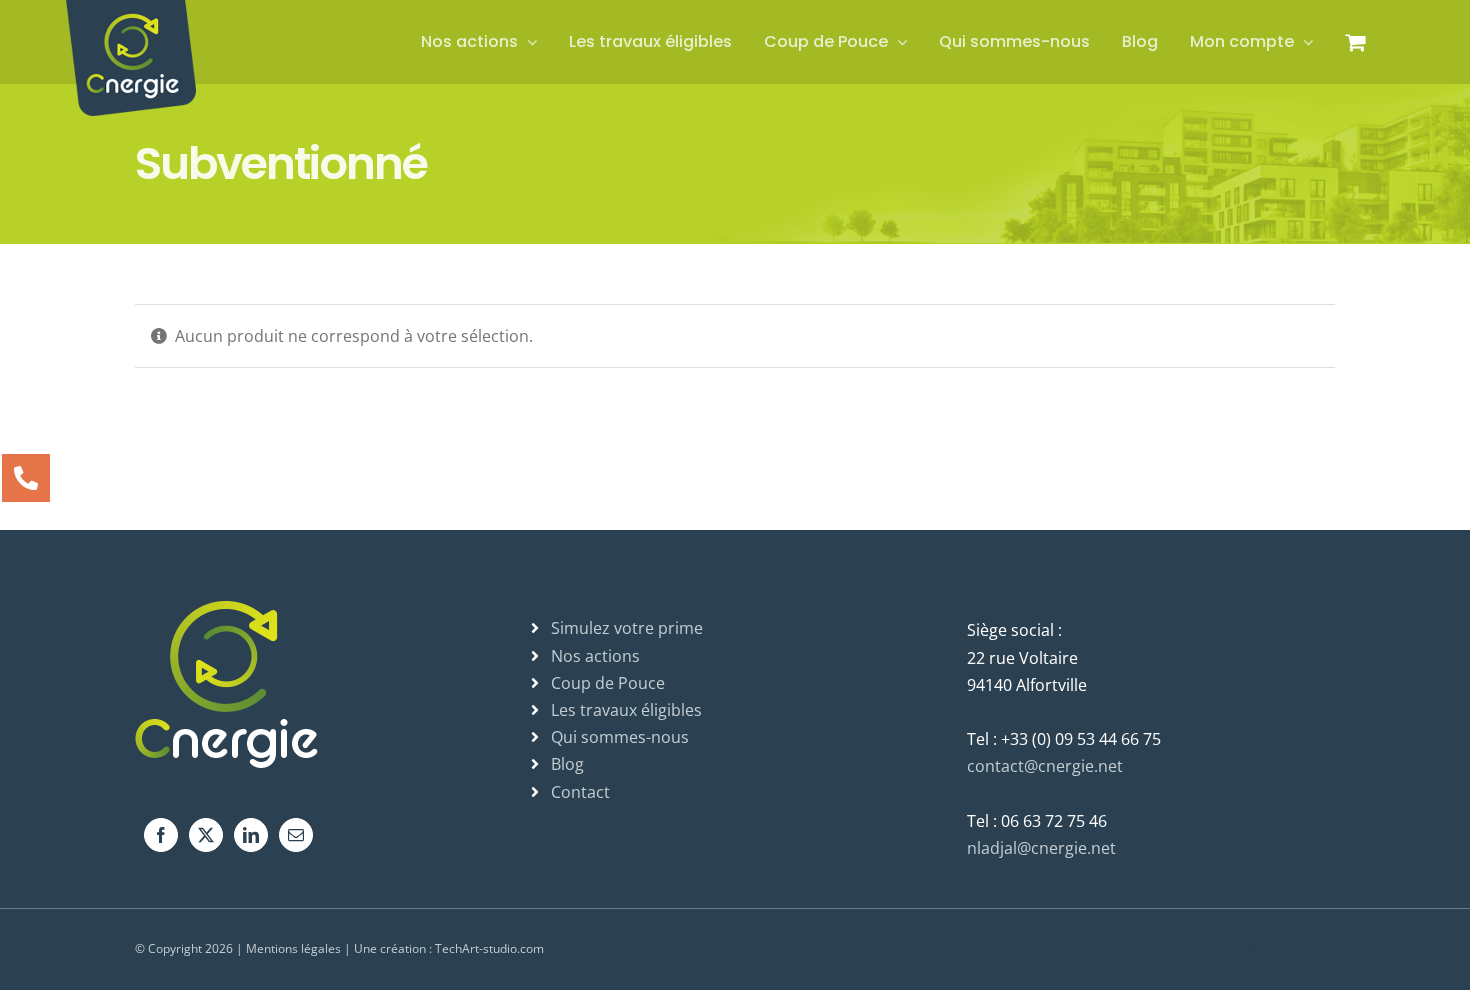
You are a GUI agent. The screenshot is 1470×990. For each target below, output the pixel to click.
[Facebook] (161, 835)
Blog (567, 764)
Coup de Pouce (608, 683)
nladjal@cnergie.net (1041, 848)
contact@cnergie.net (1045, 766)
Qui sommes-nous (620, 737)
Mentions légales (293, 948)
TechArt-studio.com (489, 948)
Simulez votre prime (627, 628)
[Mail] (296, 835)
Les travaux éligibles (626, 710)
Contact (580, 792)
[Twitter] (206, 835)
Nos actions (595, 656)
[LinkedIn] (251, 835)
